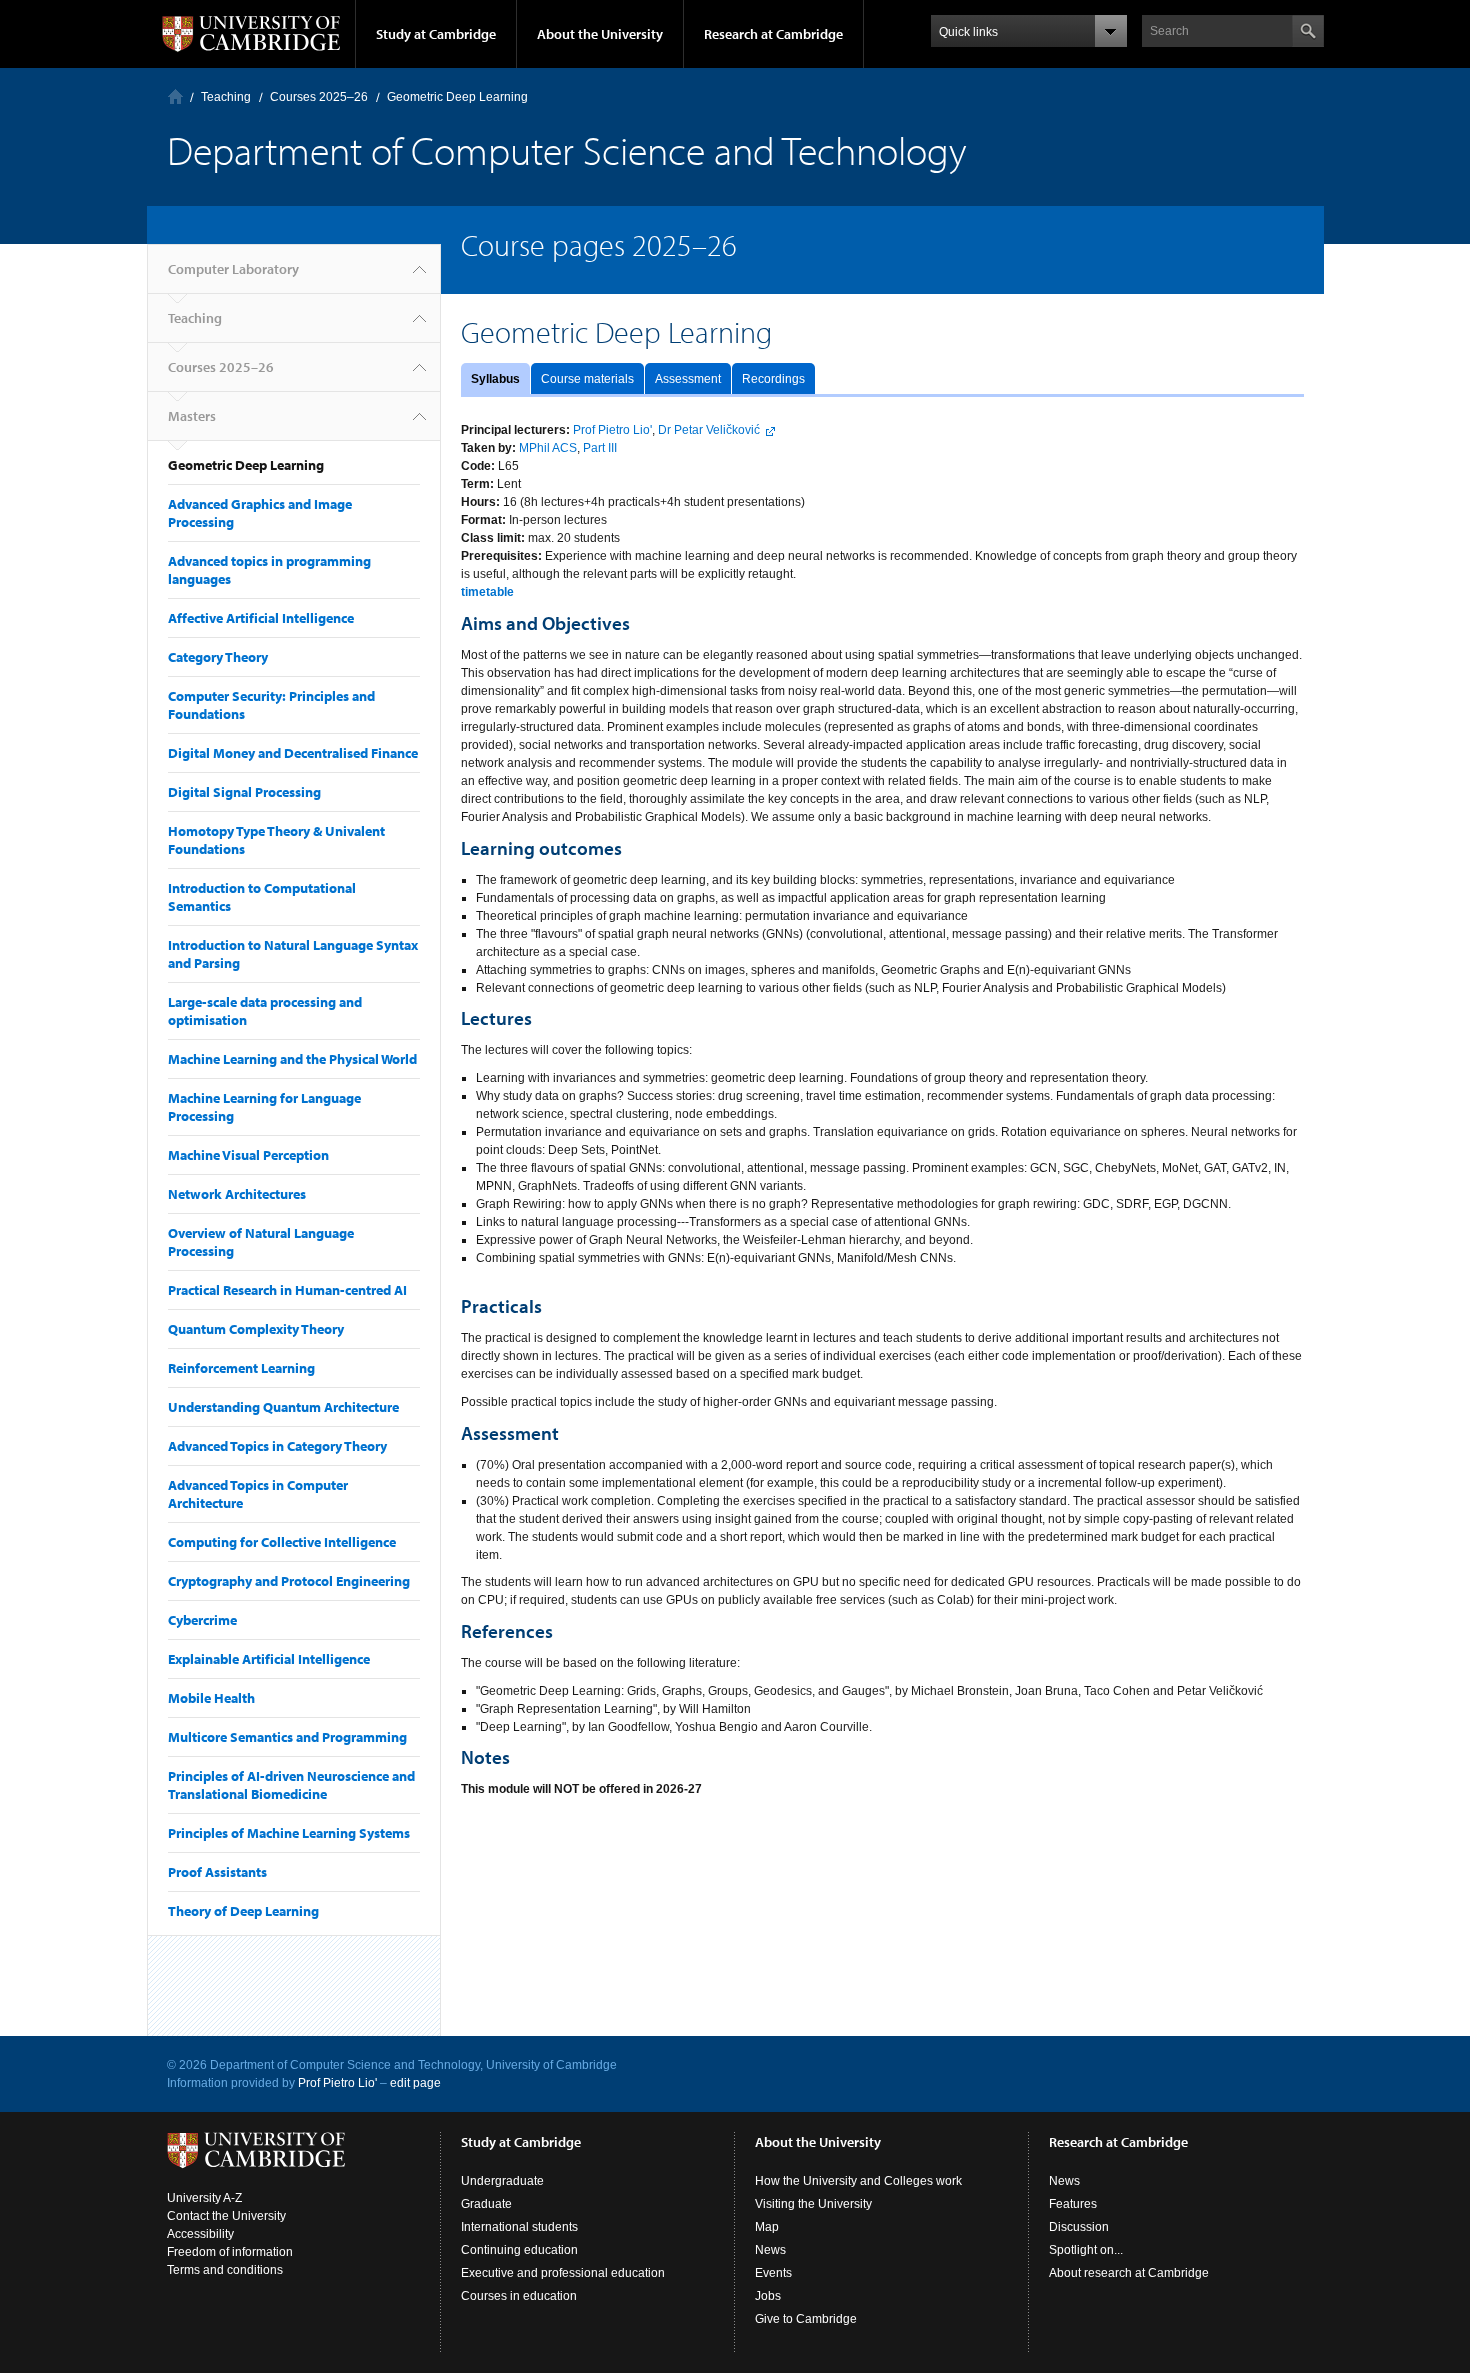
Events (773, 2273)
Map (767, 2227)
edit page (415, 2083)
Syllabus (495, 379)
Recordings (773, 379)
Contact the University (226, 2216)
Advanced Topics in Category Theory (277, 1446)
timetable (487, 592)
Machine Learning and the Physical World (292, 1059)
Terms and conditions (225, 2270)
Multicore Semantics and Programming (287, 1737)
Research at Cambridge (773, 34)
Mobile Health (211, 1698)
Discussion (1079, 2227)
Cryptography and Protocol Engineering (289, 1581)
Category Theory (218, 657)
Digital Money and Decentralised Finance (293, 753)
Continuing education (519, 2250)
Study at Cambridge (436, 34)
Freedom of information (230, 2252)
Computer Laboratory (175, 96)
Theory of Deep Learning (243, 1911)
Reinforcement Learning (241, 1368)
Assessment (688, 379)
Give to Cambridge (806, 2319)
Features (1073, 2204)
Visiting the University (813, 2204)
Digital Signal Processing (244, 792)
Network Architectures (237, 1194)
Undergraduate (502, 2181)
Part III (600, 448)
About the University (600, 34)
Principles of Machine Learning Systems (289, 1833)
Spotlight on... (1086, 2250)
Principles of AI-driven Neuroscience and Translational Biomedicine (291, 1785)
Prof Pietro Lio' (612, 430)
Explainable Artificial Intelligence (269, 1659)
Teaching (226, 97)
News (770, 2250)
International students (519, 2227)
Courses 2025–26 (319, 97)
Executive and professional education (563, 2273)
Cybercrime (202, 1620)
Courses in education (519, 2296)
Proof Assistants (217, 1872)
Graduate (486, 2204)
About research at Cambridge (1129, 2273)
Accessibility (200, 2234)
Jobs (768, 2296)
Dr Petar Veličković (709, 430)
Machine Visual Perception (248, 1155)
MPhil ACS (548, 448)
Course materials (587, 379)
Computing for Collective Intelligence (282, 1542)
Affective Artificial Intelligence (261, 618)
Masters (192, 416)
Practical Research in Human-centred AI (287, 1290)
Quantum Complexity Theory (256, 1329)
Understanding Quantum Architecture (283, 1407)
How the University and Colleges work (858, 2181)
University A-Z (204, 2198)
